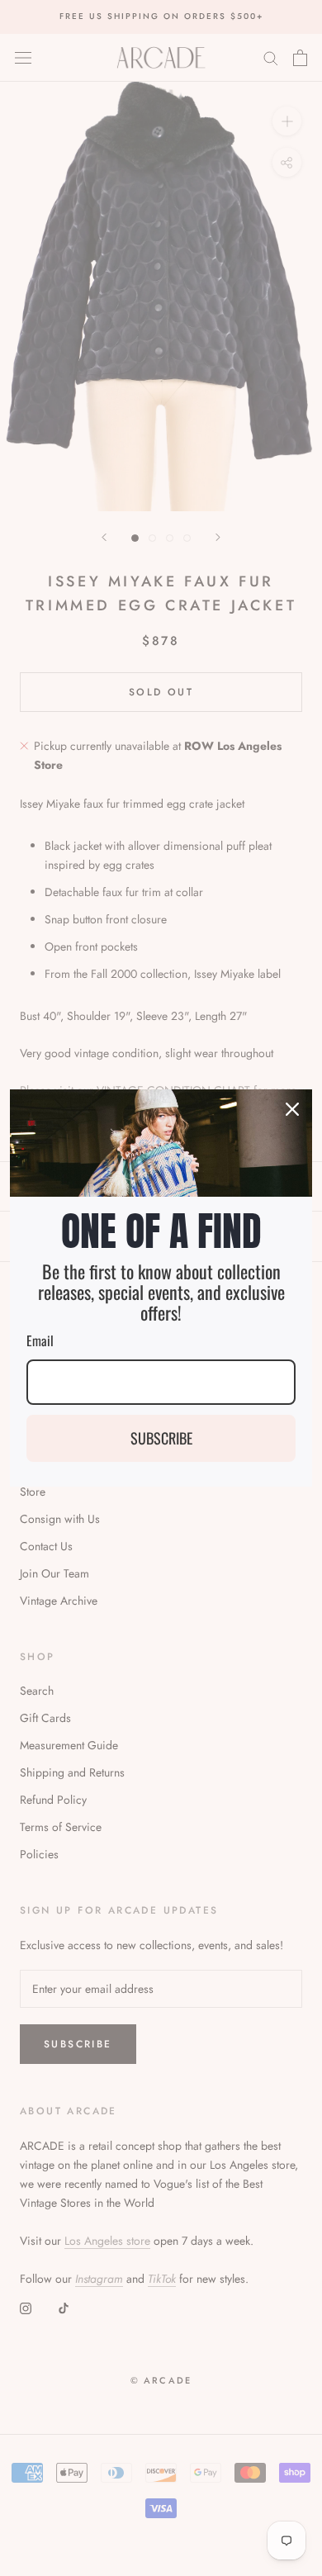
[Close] (292, 1109)
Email (40, 1340)
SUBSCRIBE (161, 1438)
